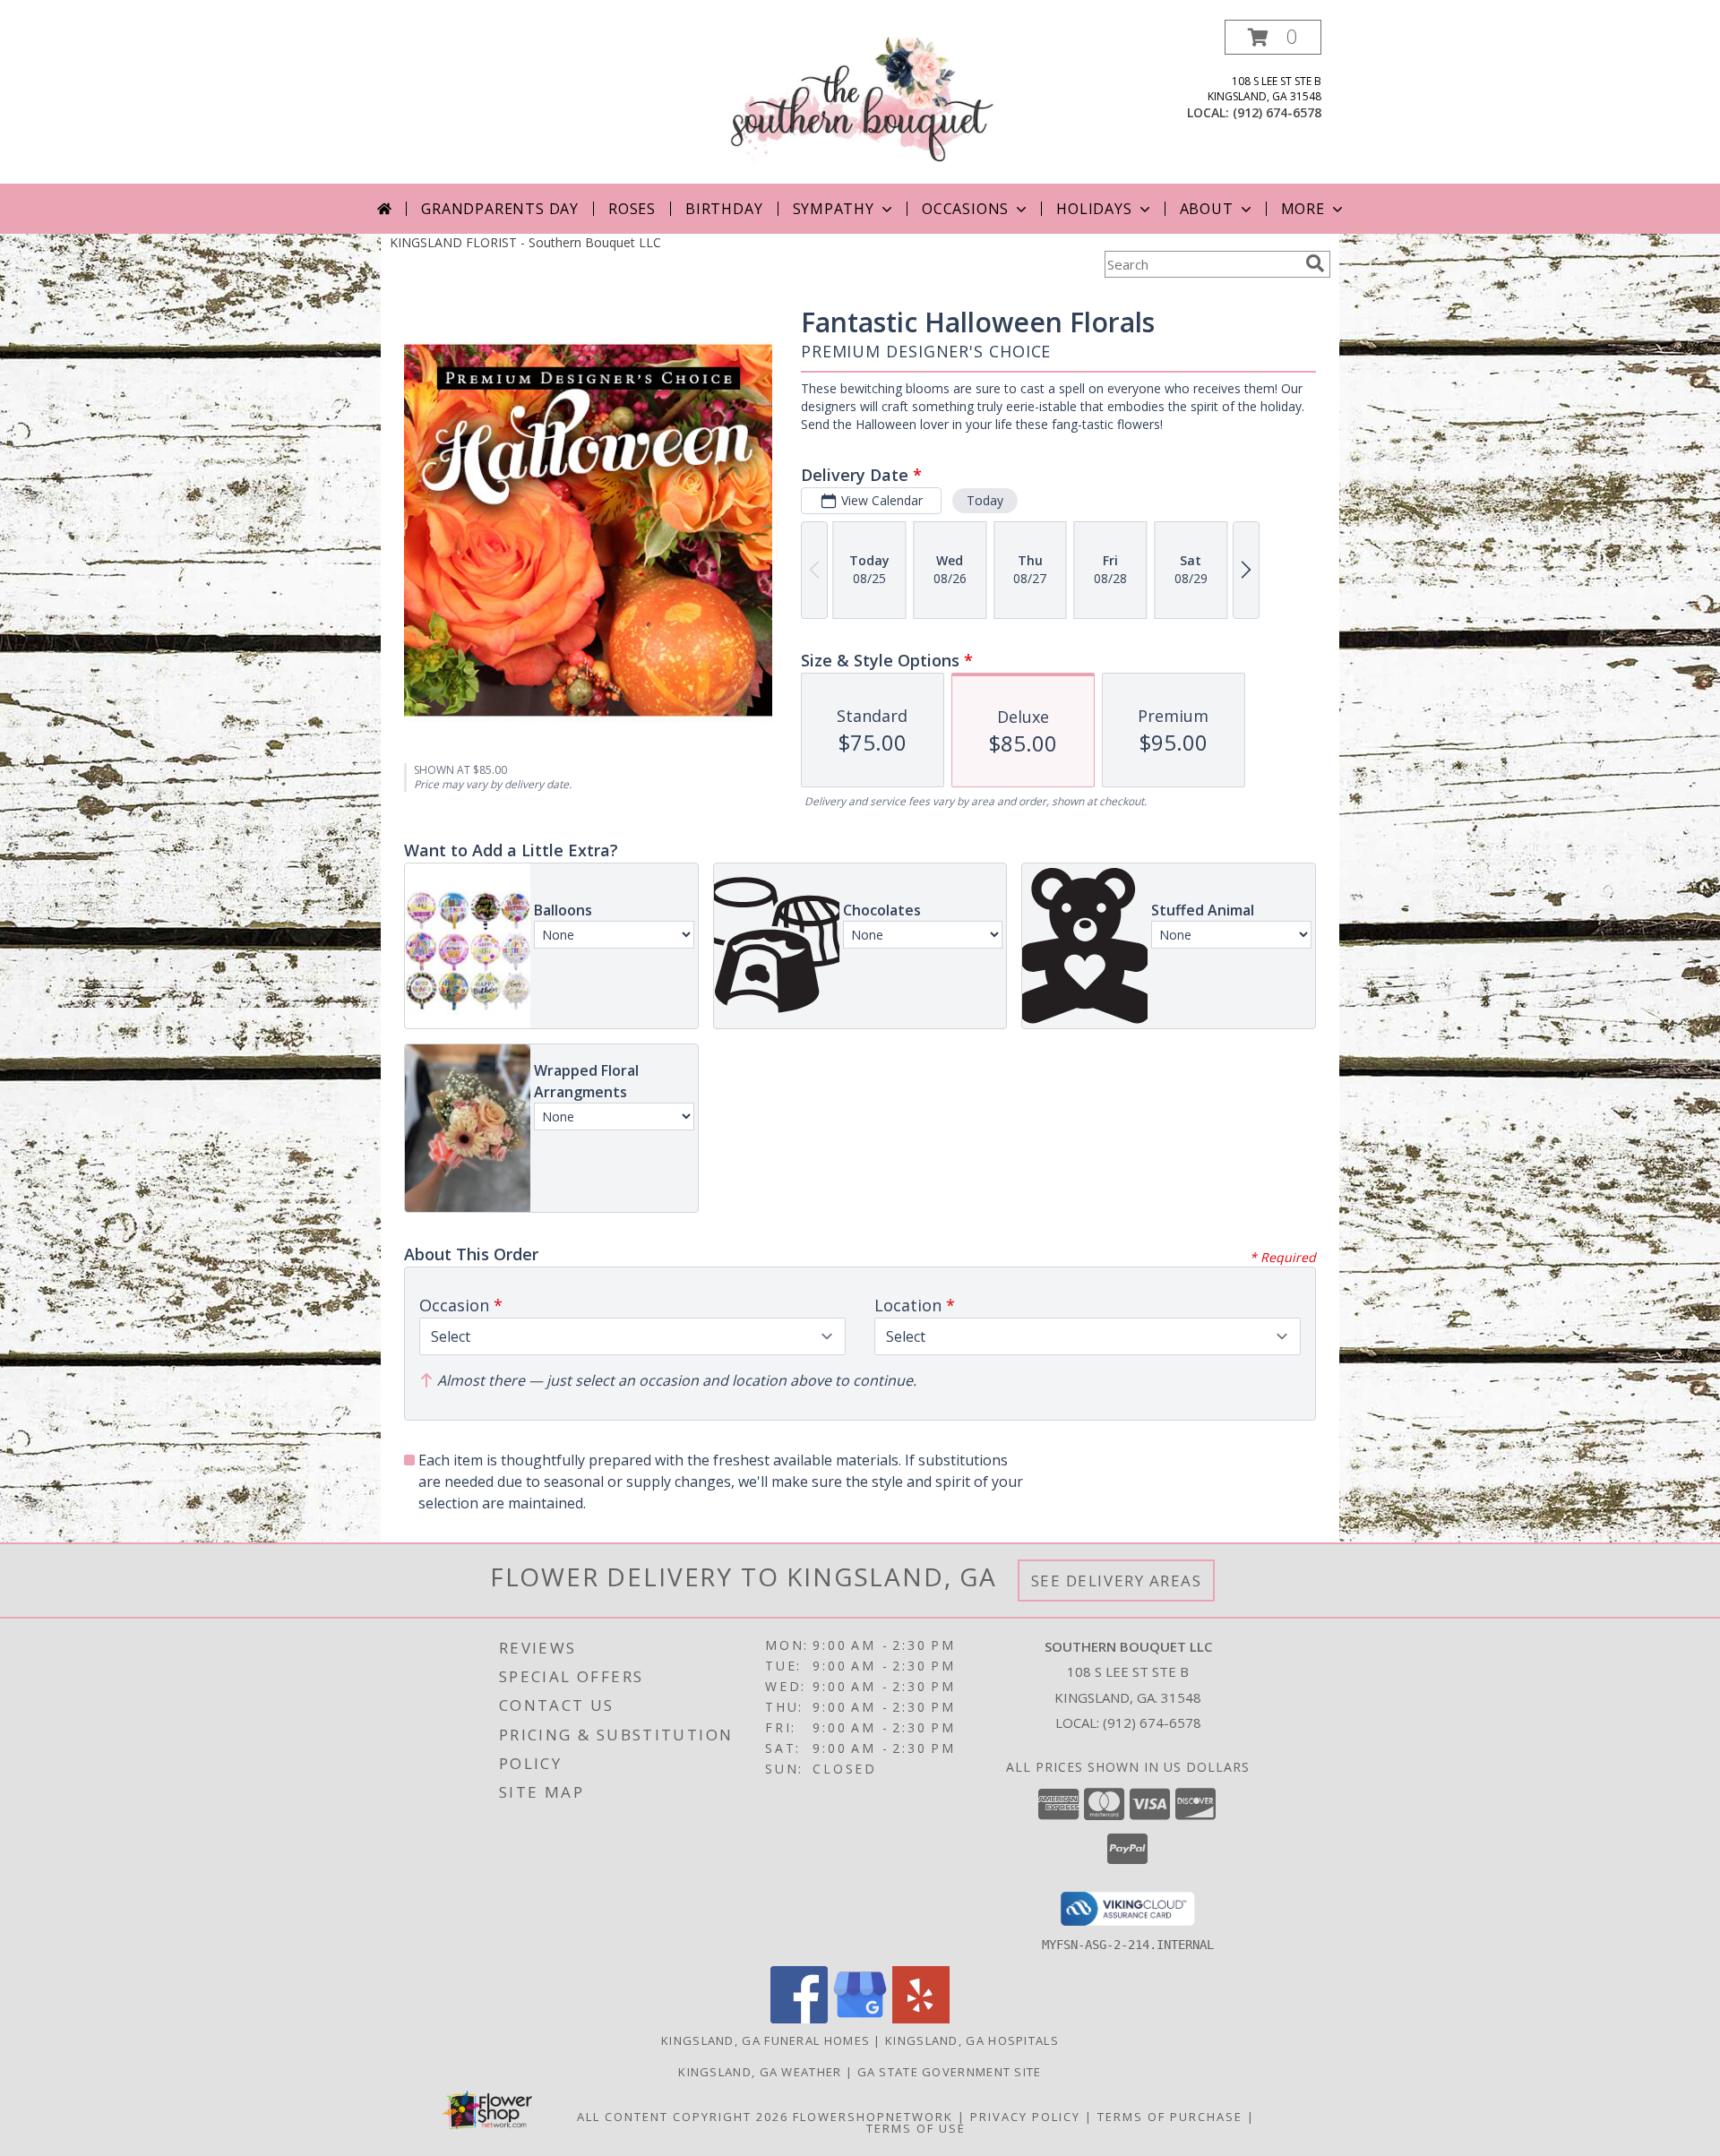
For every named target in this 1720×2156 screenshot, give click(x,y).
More (1303, 209)
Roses (632, 209)
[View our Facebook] (799, 2019)
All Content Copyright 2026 (683, 2117)
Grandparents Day (500, 209)
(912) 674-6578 (1277, 112)
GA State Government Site (950, 2072)
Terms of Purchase (1170, 2117)
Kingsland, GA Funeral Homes (765, 2040)
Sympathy (834, 209)
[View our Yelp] (921, 2019)
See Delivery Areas (1117, 1580)
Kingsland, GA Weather (760, 2072)
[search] (1315, 263)
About (1207, 209)
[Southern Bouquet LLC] (860, 102)
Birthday (724, 209)
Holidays (1094, 209)
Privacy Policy (1025, 2117)
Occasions (965, 209)
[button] (1273, 37)
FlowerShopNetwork (873, 2117)
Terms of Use (916, 2128)
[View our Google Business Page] (860, 2019)
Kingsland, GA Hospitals (972, 2040)
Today (985, 500)
